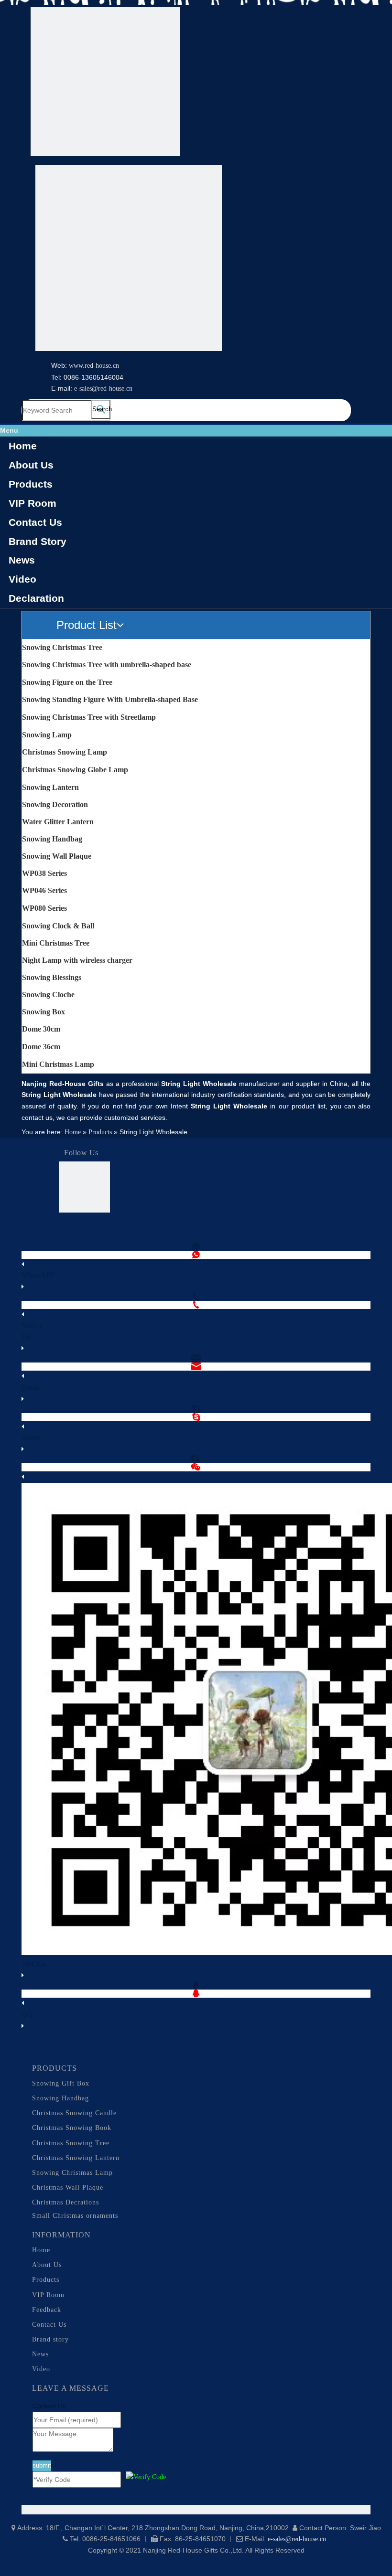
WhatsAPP (38, 1275)
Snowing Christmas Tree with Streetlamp (89, 717)
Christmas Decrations (65, 2202)
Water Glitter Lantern (58, 822)
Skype (31, 1437)
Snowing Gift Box (61, 2083)
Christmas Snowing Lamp (65, 752)
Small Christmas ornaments (75, 2216)
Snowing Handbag (52, 839)
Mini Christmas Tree (56, 943)
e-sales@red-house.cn (103, 389)
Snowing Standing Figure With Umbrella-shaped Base (110, 699)
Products (31, 484)
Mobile (32, 1325)
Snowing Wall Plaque (57, 856)
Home (23, 446)
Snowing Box (44, 1012)
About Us (31, 465)
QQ (27, 2014)
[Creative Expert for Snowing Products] (129, 260)
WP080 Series (44, 908)
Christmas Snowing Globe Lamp (75, 770)
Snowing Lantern (50, 787)
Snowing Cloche (48, 995)
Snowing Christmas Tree (62, 647)
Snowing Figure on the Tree (67, 682)
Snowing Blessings (52, 977)
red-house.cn (102, 366)
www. (77, 366)
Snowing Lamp (47, 735)
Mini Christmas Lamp (58, 1064)
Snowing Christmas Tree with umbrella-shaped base (107, 665)
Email (30, 1387)
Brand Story (38, 541)
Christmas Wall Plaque (68, 2187)
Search (101, 409)
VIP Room (33, 503)
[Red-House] (105, 84)
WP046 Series (44, 890)
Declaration (36, 598)
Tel (26, 1337)
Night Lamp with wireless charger (77, 960)
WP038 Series (44, 873)
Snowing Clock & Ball (58, 926)
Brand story (50, 2339)
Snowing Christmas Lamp (72, 2173)
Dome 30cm (41, 1029)
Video (22, 579)
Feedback (47, 2310)
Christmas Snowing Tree (71, 2143)
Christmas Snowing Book (72, 2128)
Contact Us (35, 522)
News (22, 560)
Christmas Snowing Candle (74, 2113)
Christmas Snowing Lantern (76, 2158)
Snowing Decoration (55, 804)
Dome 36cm (41, 1047)
